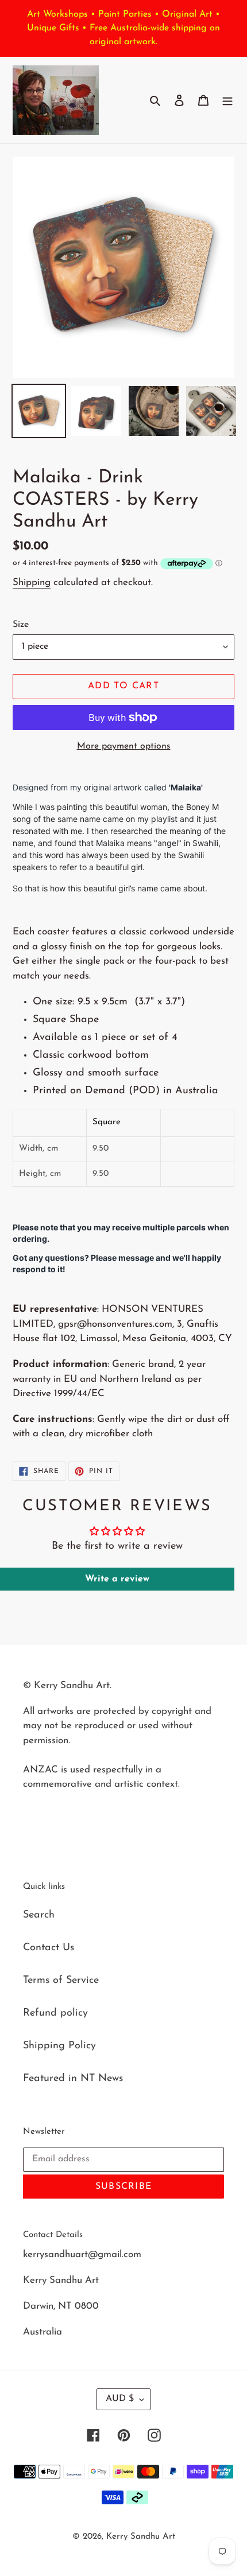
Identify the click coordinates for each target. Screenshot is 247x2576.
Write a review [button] (117, 1579)
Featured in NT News (73, 2079)
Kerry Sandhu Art (141, 2537)
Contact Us (49, 1948)
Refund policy (55, 2013)
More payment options (124, 746)
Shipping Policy (59, 2046)
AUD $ (120, 2399)
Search (39, 1915)
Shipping (32, 582)
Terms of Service (61, 1981)
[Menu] (227, 100)
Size (21, 625)
